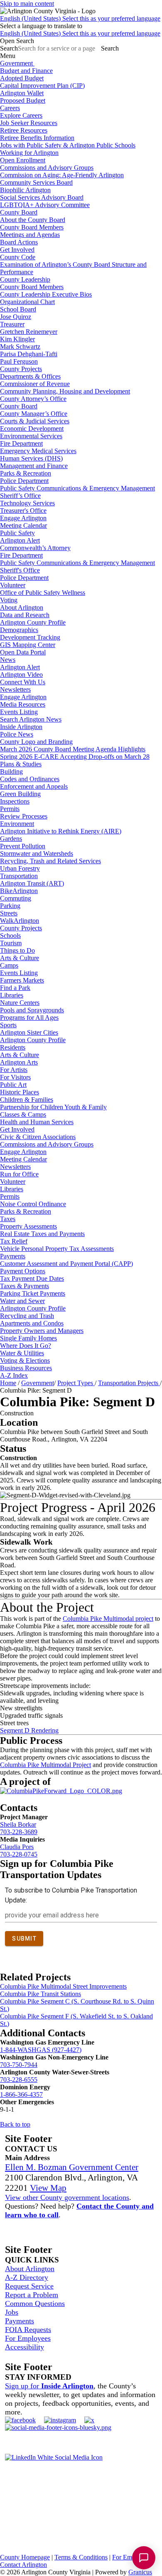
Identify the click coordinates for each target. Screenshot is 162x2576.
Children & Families (27, 1100)
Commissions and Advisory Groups (47, 168)
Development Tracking (30, 637)
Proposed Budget (23, 100)
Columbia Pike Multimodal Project (45, 1765)
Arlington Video (21, 675)
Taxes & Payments (25, 1286)
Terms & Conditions (81, 2557)
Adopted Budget (22, 78)
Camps (9, 965)
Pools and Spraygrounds (32, 1010)
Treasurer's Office (23, 511)
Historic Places (20, 1092)
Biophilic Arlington (25, 190)
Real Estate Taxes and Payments (42, 1234)
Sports (8, 1025)
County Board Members (32, 227)
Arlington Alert (20, 540)
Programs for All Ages (29, 1018)
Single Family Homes (28, 1338)
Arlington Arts (19, 1062)
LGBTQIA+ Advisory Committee (45, 205)
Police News (17, 734)
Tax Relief (14, 1241)
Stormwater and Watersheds (37, 853)
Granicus (140, 2572)
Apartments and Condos (32, 1323)
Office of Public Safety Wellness (43, 593)
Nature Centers (20, 1003)
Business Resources (26, 1368)
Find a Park (15, 988)
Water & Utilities (22, 1353)
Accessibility (25, 2347)
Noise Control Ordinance (33, 1204)
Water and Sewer (22, 1301)
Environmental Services (31, 436)
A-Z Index (14, 1375)
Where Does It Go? (26, 1346)
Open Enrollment (23, 160)
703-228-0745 (19, 1854)
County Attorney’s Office (33, 399)
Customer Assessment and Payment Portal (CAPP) (66, 1264)
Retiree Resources (24, 130)
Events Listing (19, 712)
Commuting (16, 898)
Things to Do (17, 950)
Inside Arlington (21, 727)
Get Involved (17, 250)
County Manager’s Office (34, 414)
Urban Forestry (20, 868)
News (8, 660)
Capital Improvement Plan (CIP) (42, 86)
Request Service (29, 2286)
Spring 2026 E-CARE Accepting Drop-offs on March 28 (75, 757)
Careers (10, 108)
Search (9, 48)
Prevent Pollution (23, 846)
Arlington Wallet (22, 93)
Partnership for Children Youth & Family (53, 1107)
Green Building (20, 794)
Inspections (15, 801)
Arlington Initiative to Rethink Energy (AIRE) (61, 831)
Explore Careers (21, 115)
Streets (9, 913)
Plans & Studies (21, 764)
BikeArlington (19, 891)
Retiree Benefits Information (37, 138)
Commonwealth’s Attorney (35, 548)
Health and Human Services (37, 1122)
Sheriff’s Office (20, 496)
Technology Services (27, 503)
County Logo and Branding (36, 742)
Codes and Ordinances (30, 779)
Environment (17, 824)
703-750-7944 (19, 2065)
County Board (19, 212)
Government (38, 1383)
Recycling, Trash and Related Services (50, 861)
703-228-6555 (19, 2080)
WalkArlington (20, 921)
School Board (18, 309)
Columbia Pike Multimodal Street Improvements (63, 1986)
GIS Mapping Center (28, 645)
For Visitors (15, 1077)
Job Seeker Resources (29, 123)
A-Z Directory (27, 2277)
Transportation (19, 876)
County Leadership (25, 279)
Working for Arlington (29, 153)
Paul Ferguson (19, 361)
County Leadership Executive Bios (46, 294)
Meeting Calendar (23, 525)
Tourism (11, 943)
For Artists (14, 1070)
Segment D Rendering (29, 1730)
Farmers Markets (22, 980)
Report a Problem (32, 2295)
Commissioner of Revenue (35, 384)
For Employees (28, 2338)
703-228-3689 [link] (19, 1832)
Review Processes (24, 816)
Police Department (24, 481)
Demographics (19, 630)
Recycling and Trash (27, 1316)
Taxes (8, 1219)
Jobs (12, 2312)
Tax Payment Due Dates (32, 1278)
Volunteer (13, 585)
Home (8, 1383)
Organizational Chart (27, 302)
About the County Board (33, 220)
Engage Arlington (23, 518)
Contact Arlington (23, 2565)
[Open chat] (144, 2558)
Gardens (11, 839)
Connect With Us (23, 682)
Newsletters (15, 689)
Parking (10, 906)
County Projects (21, 369)
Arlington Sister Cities (29, 1032)
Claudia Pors (17, 1847)
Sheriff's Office (20, 570)
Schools (10, 936)
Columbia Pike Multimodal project (108, 1619)
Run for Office (19, 1174)
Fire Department (21, 443)
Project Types (76, 1383)
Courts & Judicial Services (35, 421)
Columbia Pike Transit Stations (40, 1994)
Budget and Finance (26, 71)
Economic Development (32, 429)
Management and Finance (34, 466)
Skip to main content (27, 4)
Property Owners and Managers (42, 1331)
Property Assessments (28, 1226)
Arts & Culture (20, 958)
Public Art (13, 1085)
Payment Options (23, 1271)
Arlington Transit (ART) (32, 883)
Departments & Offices (30, 376)
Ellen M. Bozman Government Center (72, 2167)
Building (11, 771)
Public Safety (17, 533)
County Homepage (25, 2557)
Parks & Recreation (26, 473)
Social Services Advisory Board (42, 197)
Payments (13, 1256)
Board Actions (19, 242)
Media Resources (23, 704)
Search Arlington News (31, 719)
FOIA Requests (28, 2330)
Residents (13, 1047)
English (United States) (80, 18)
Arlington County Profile (33, 622)
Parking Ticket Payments (33, 1293)
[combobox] (41, 26)
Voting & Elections (25, 1360)
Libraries (12, 995)
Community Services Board (36, 182)
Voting (9, 600)
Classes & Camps (23, 1114)
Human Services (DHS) (31, 458)
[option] (81, 19)
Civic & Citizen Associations (38, 1137)
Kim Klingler (17, 339)
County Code (18, 257)
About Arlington (22, 607)
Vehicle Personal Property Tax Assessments (57, 1249)
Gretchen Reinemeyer (29, 332)
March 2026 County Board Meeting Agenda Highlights (73, 749)
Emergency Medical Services (38, 451)
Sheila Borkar (18, 1824)
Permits (10, 809)
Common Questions (35, 2303)
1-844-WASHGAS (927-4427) (41, 2050)
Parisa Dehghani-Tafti (29, 354)
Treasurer (12, 324)
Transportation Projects (129, 1383)
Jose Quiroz (16, 317)
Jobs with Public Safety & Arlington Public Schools (68, 145)
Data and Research (25, 615)
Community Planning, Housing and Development (65, 391)
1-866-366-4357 (21, 2094)
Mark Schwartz (20, 346)
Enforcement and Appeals (34, 786)
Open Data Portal (23, 652)
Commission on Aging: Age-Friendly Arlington (62, 175)
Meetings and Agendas (30, 235)
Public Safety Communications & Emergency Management (77, 488)
